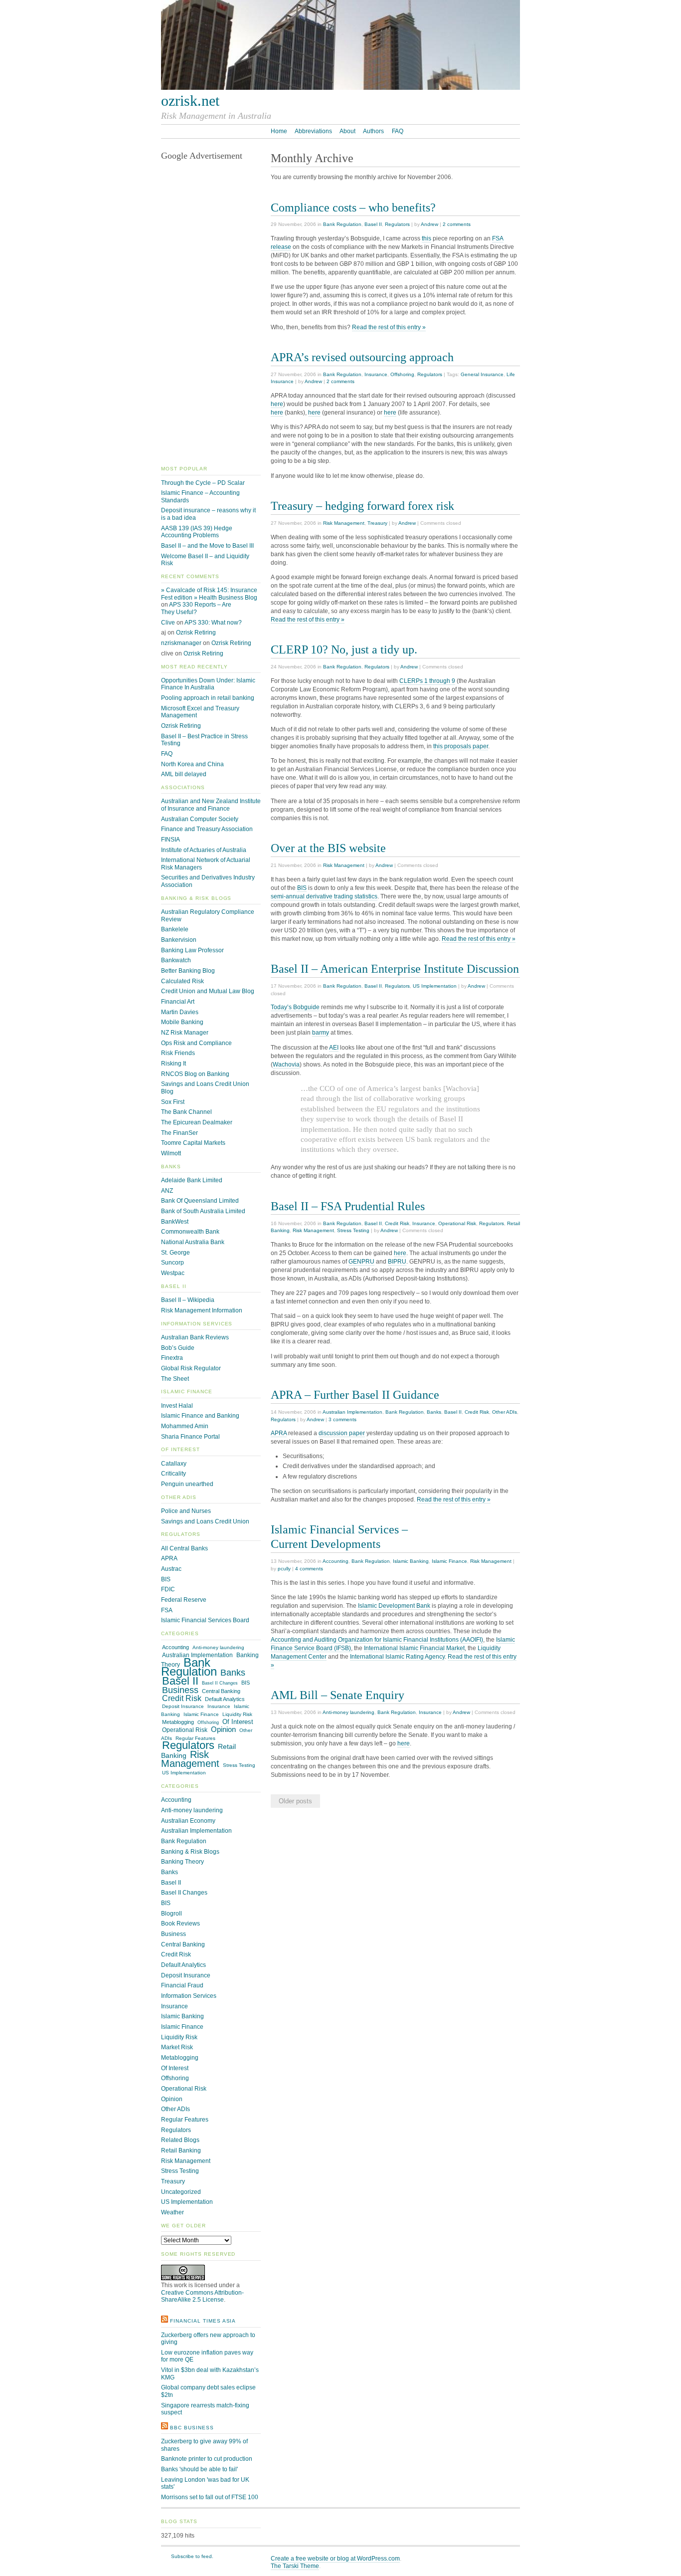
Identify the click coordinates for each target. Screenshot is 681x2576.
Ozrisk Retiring (196, 633)
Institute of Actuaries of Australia (204, 850)
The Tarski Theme (295, 2566)
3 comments (342, 1419)
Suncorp (172, 1263)
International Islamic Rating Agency (397, 1657)
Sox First (173, 1102)
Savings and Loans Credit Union (205, 1521)
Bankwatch (176, 960)
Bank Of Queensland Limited (200, 1201)
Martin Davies (180, 1012)
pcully (284, 1569)
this (426, 238)
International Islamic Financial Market (414, 1648)
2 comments (457, 224)
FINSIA (170, 840)
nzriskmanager (181, 643)
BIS (302, 888)
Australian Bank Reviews (195, 1337)
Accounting (336, 1561)
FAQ (398, 131)
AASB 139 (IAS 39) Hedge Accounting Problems (197, 532)
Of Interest (238, 1722)
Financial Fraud (182, 1985)
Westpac (173, 1273)
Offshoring (402, 374)
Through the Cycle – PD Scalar (203, 483)
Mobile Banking (182, 1022)
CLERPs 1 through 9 (427, 681)
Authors (373, 131)
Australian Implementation (352, 1412)
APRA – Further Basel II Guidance (355, 1395)
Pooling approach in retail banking (208, 698)
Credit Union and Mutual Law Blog (208, 991)
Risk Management (344, 523)
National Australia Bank (193, 1242)
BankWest (175, 1222)
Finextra (172, 1358)
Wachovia (286, 1065)
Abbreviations (313, 131)
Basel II (373, 224)
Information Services (189, 1996)
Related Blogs (180, 2140)
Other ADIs (505, 1412)
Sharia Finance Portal (190, 1437)
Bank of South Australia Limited (203, 1211)
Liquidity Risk (237, 1714)
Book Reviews (180, 1924)
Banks (434, 1412)
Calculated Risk (182, 981)
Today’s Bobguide (295, 1007)
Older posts (295, 1801)
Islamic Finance (449, 1561)
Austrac (171, 1569)
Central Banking (221, 1691)
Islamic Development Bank (394, 1606)
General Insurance (482, 374)
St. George (175, 1253)
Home (279, 131)
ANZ (167, 1191)
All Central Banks (184, 1548)
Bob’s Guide (178, 1348)
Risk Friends (178, 1053)
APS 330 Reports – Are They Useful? (196, 608)
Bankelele (175, 929)
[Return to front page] (340, 88)
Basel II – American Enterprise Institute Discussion (395, 968)
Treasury (377, 523)
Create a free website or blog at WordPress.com (335, 2559)
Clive (168, 623)
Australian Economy (188, 1821)
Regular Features (195, 1738)
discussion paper (342, 1433)
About (347, 131)
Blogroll (171, 1914)
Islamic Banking (411, 1561)
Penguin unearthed (187, 1484)
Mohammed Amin (185, 1426)
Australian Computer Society (200, 819)
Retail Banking (181, 2150)
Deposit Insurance (183, 1706)
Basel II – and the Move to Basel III (207, 546)
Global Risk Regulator (191, 1368)
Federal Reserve (184, 1600)
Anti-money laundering (348, 1712)
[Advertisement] (211, 314)
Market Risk (177, 2047)
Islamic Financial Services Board (205, 1620)
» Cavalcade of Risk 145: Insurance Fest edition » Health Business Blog (209, 594)
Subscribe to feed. (192, 2556)
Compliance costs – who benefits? (353, 207)
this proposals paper (461, 746)
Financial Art (178, 1002)
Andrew (429, 224)
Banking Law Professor (192, 950)
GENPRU (361, 1262)
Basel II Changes (220, 1683)
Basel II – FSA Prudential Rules (348, 1206)
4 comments (309, 1569)
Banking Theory (182, 1862)
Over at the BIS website (328, 848)
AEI (334, 1048)
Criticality (173, 1474)
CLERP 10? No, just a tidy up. (344, 649)
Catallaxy (174, 1464)
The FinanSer (179, 1133)
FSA (167, 1610)
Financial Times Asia (203, 2321)
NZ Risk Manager (185, 1033)
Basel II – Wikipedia (188, 1300)
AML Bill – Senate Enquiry (338, 1695)
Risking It (173, 1064)
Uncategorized (181, 2192)
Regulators (397, 224)
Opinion (223, 1729)
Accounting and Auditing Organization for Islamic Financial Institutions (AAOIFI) (377, 1640)
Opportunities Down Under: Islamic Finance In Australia (208, 684)
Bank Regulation (342, 224)
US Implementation (435, 986)
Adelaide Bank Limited (192, 1180)
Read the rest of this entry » (389, 327)
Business (180, 1690)
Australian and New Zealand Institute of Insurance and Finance (211, 805)
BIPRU (397, 1262)
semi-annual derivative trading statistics (324, 896)
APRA (279, 1433)
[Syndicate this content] (165, 2321)
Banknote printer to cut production (207, 2459)
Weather (172, 2212)
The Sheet (175, 1379)
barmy (321, 1033)
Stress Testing (353, 1230)
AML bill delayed (184, 774)
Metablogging (178, 1722)
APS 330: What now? (213, 623)
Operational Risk (457, 1223)
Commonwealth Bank (190, 1232)
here (277, 404)
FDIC (168, 1589)
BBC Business (192, 2428)
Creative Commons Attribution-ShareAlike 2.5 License (202, 2296)
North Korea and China (192, 764)
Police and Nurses (186, 1511)
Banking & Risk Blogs (190, 1852)
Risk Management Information (202, 1310)
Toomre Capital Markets (193, 1143)
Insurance (376, 374)
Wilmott (171, 1153)
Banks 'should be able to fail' (199, 2469)
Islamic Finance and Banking (200, 1416)
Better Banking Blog (188, 971)
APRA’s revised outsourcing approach (362, 357)
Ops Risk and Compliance (196, 1043)
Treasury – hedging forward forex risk (362, 506)
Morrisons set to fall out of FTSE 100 (210, 2497)
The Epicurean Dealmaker (197, 1122)
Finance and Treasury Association (207, 829)
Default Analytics (225, 1699)
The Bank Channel (186, 1112)
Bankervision (179, 940)
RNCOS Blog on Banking (195, 1074)
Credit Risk (397, 1223)
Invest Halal (177, 1406)
